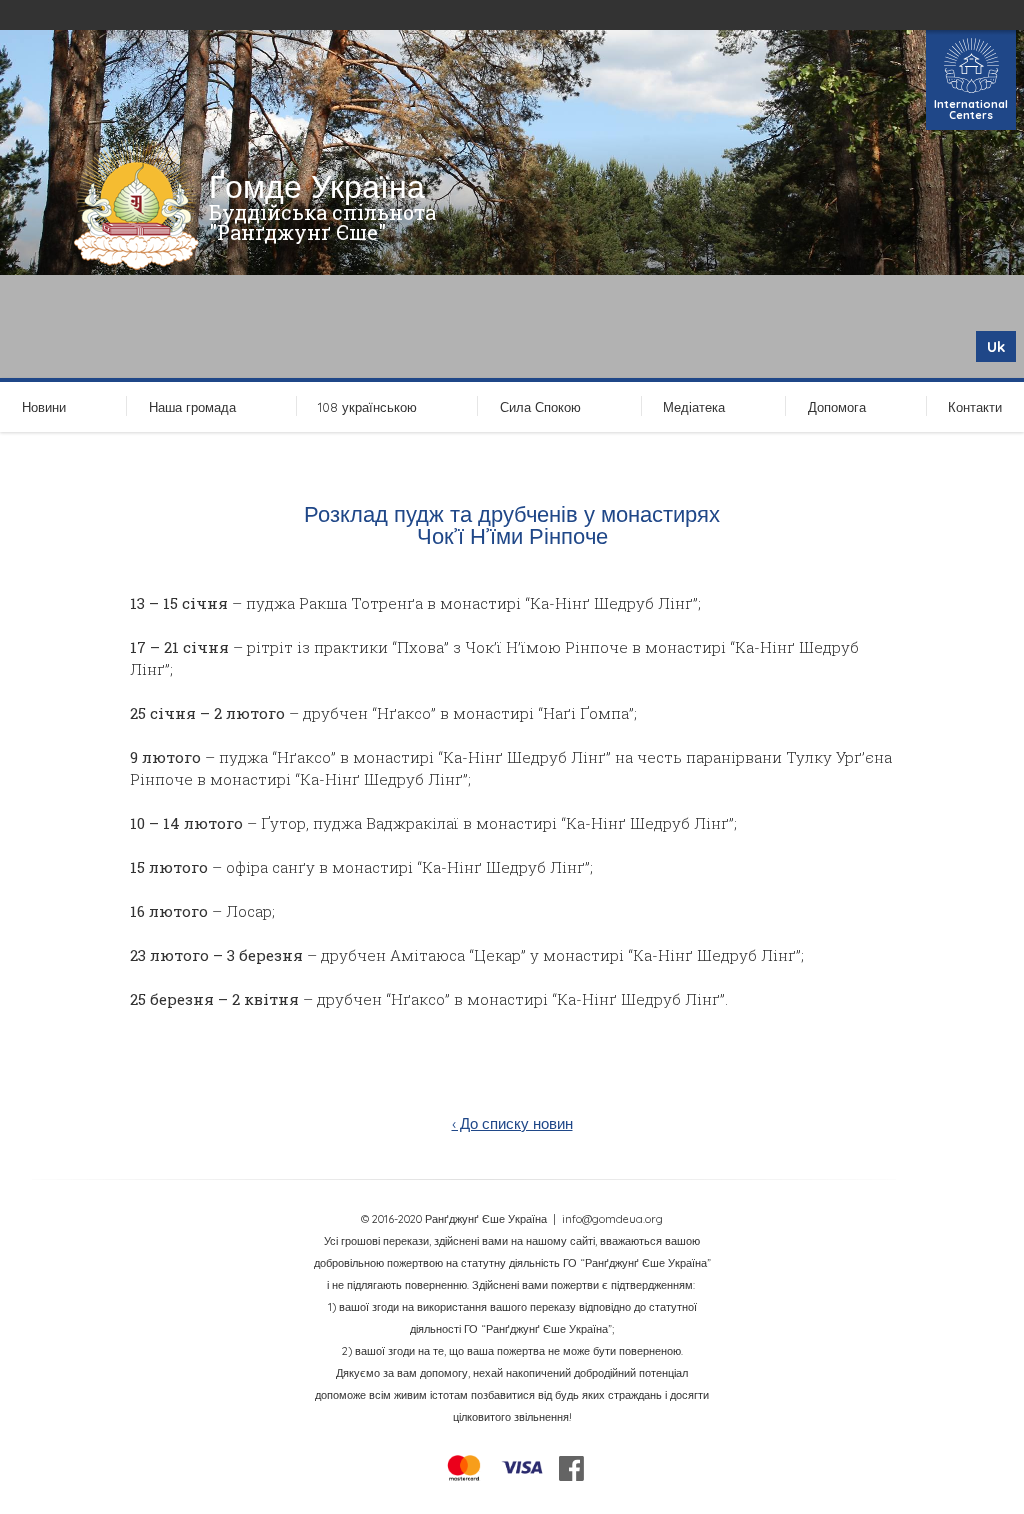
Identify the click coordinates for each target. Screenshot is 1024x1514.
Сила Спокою (540, 407)
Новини (44, 407)
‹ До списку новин (512, 1123)
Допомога (837, 407)
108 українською (367, 407)
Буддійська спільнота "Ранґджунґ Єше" (322, 222)
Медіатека (694, 407)
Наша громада (192, 407)
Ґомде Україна (317, 186)
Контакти (975, 407)
